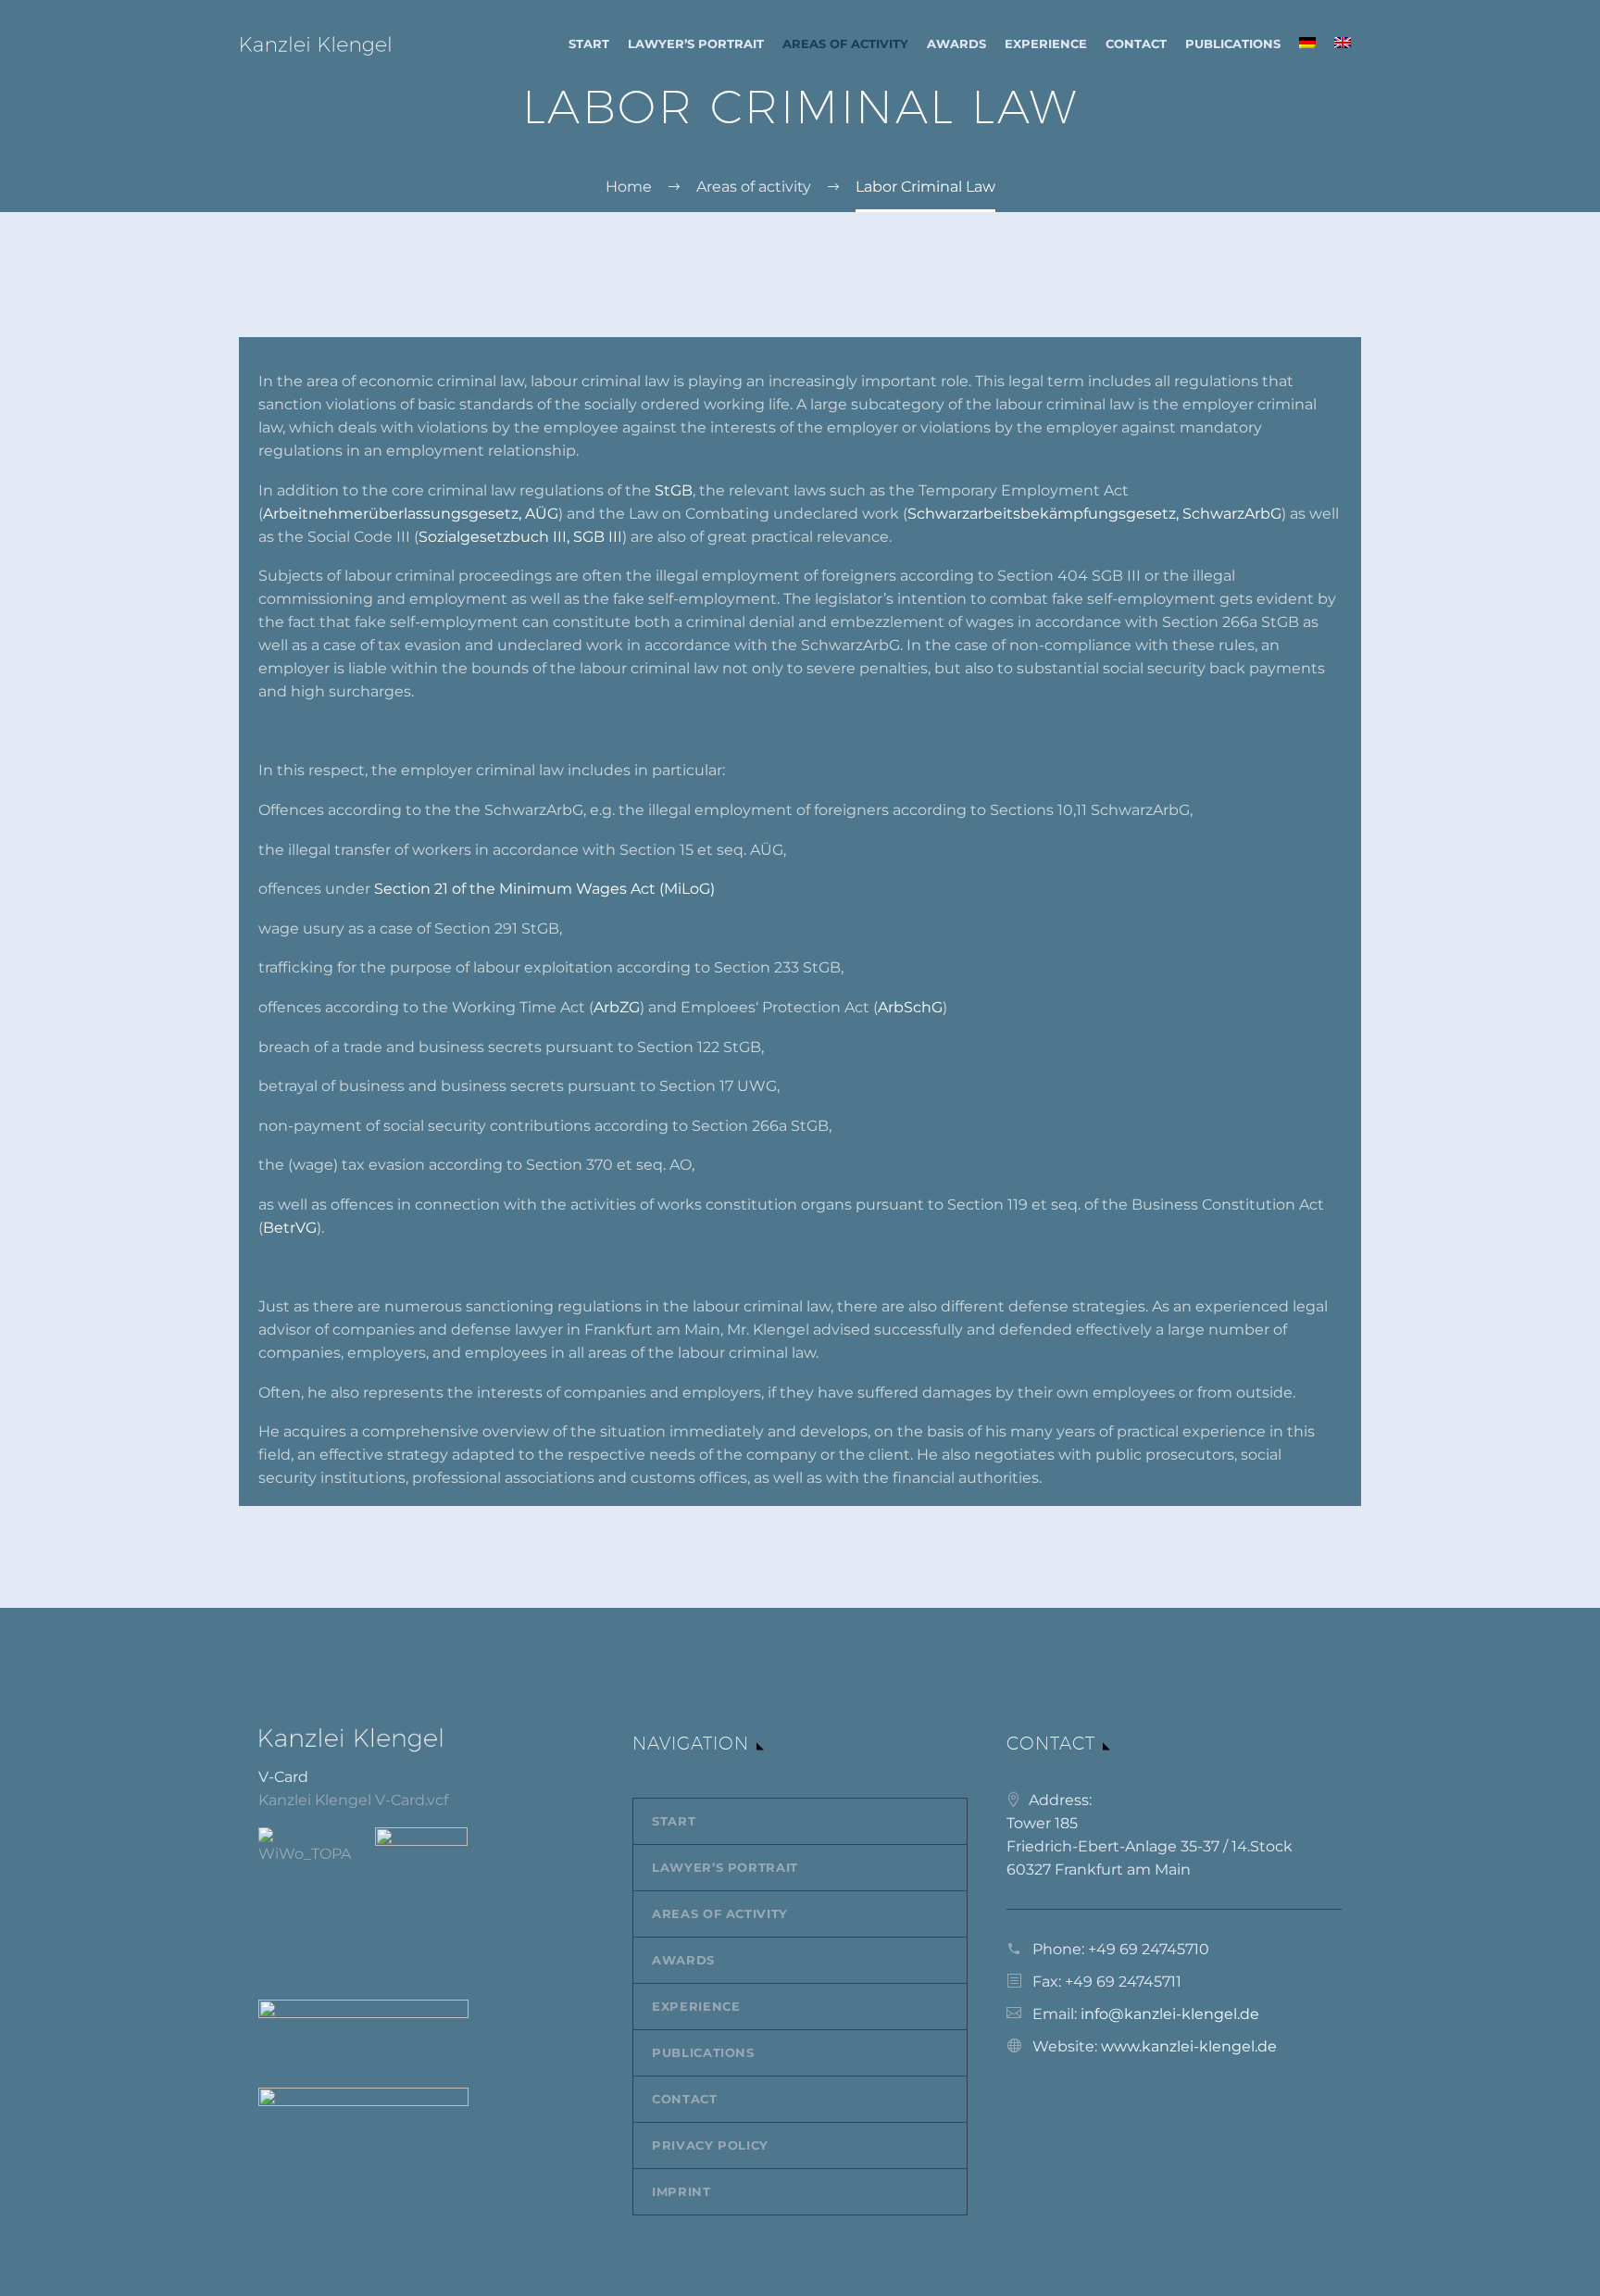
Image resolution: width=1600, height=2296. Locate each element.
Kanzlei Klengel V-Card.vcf (353, 1800)
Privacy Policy (710, 2145)
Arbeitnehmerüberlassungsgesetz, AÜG (411, 514)
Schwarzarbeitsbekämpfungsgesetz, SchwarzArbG (1094, 514)
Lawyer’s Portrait (696, 44)
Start (589, 44)
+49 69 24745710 (1149, 1949)
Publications (1233, 44)
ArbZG (617, 1007)
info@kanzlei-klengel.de (1170, 2014)
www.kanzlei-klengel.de (1189, 2046)
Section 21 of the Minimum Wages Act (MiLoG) (544, 889)
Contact (1136, 44)
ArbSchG (910, 1007)
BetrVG (290, 1228)
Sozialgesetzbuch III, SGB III (520, 537)
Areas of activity (845, 44)
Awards (956, 44)
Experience (1046, 44)
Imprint (681, 2191)
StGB (674, 490)
